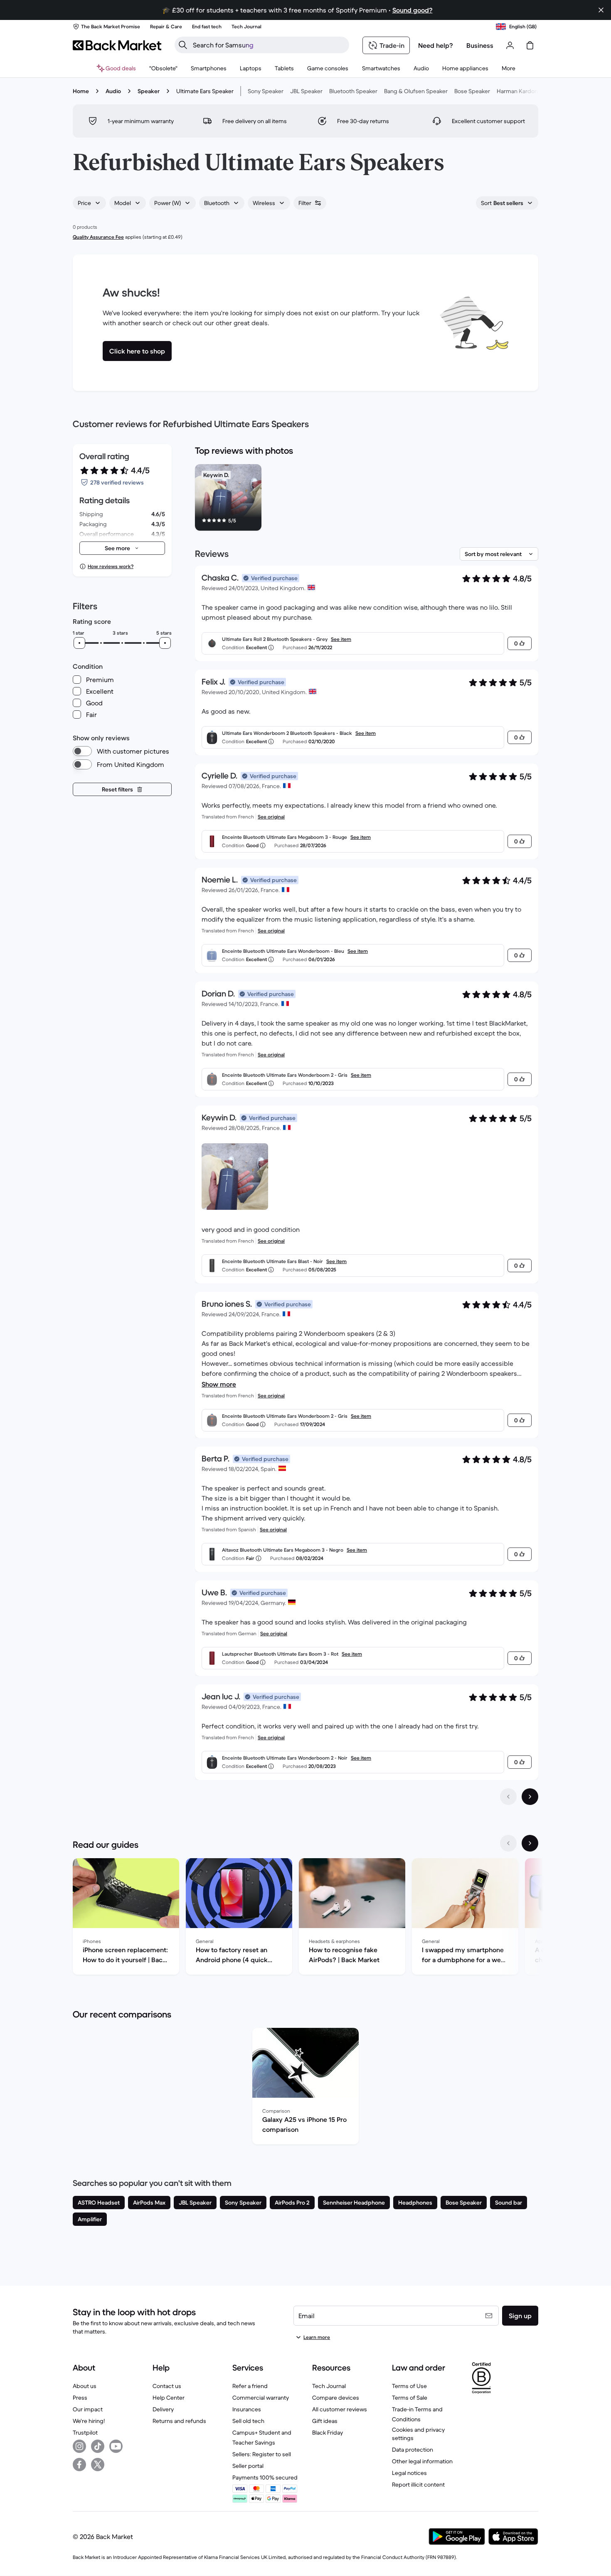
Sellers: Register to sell (262, 2454)
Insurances (247, 2409)
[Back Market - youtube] (116, 2446)
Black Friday (328, 2433)
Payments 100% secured (265, 2477)
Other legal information (422, 2461)
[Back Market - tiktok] (98, 2446)
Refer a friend (250, 2386)
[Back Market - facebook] (79, 2465)
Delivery (163, 2409)
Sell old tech (248, 2421)
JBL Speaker (306, 91)
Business (480, 45)
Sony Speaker (266, 91)
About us (85, 2386)
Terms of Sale (410, 2398)
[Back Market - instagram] (79, 2446)
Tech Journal (329, 2386)
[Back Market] (117, 45)
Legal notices (409, 2473)
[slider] (79, 643)
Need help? (436, 45)
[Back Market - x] (98, 2465)
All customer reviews (340, 2409)
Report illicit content (418, 2485)
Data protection (413, 2450)
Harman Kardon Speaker (529, 91)
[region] (367, 499)
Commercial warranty (261, 2398)
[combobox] (89, 203)
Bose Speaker (472, 91)
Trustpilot (85, 2433)
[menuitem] (209, 68)
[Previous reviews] (508, 1797)
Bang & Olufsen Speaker (416, 91)
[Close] (601, 10)
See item (341, 639)
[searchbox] (269, 45)
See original (271, 817)
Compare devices (336, 2398)
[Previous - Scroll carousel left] (508, 1843)
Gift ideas (325, 2421)
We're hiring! (89, 2421)
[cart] (530, 45)
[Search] (183, 45)
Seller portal (248, 2466)
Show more (219, 1384)
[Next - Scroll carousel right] (530, 1843)
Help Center (169, 2398)
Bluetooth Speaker (353, 91)
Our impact (88, 2409)
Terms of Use (409, 2386)
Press (80, 2398)
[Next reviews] (530, 1797)
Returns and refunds (179, 2421)
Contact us (167, 2386)
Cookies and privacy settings (418, 2434)
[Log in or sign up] (510, 45)
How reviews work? (111, 566)
